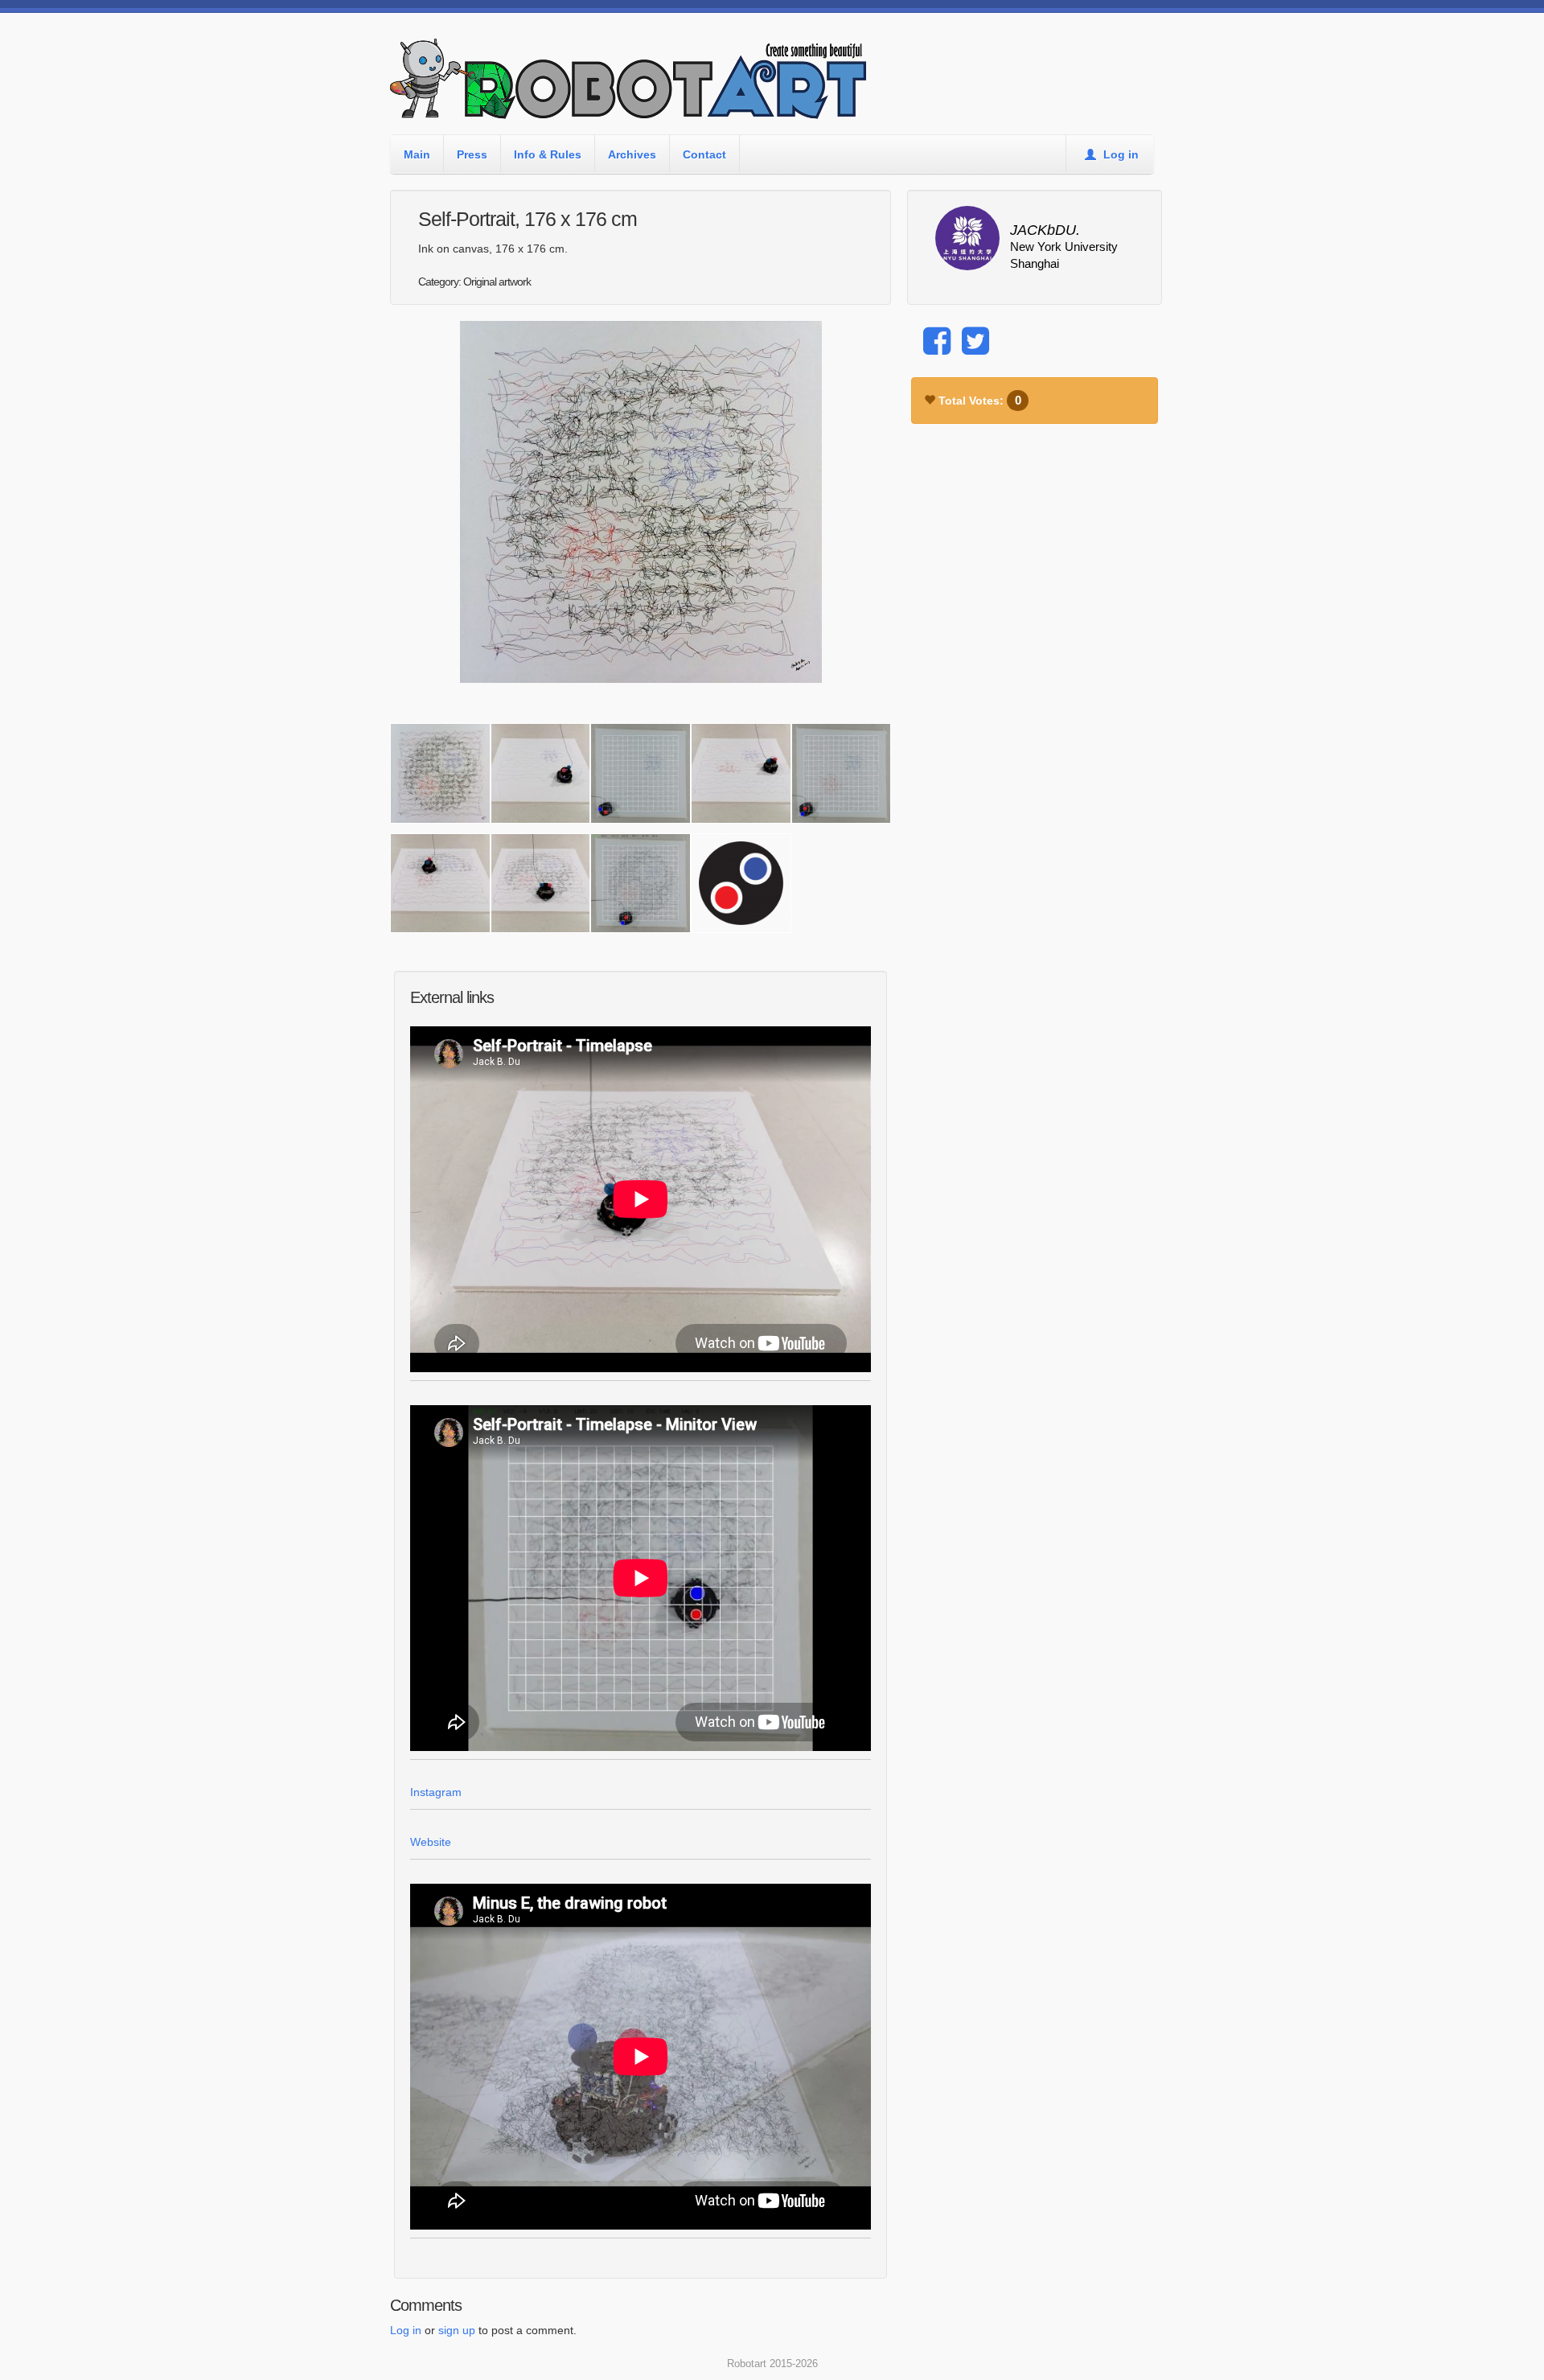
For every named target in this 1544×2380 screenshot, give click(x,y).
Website (431, 1842)
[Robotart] (631, 86)
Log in (1119, 154)
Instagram (436, 1792)
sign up (457, 2330)
